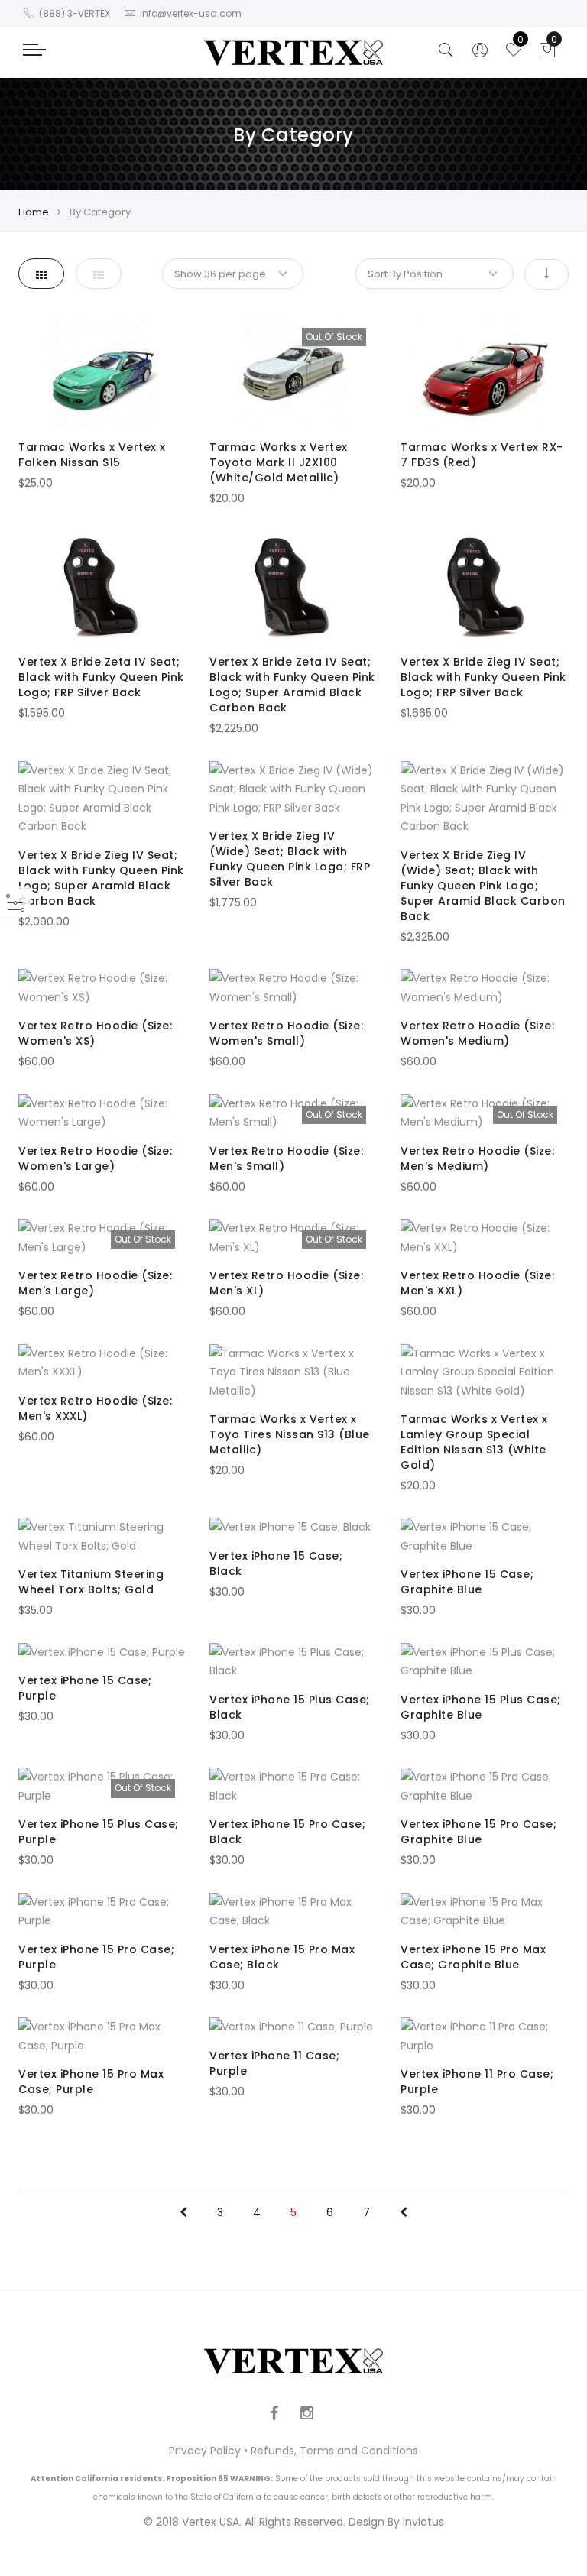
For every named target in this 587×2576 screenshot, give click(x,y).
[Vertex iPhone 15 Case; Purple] (102, 1653)
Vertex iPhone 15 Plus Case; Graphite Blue (481, 1707)
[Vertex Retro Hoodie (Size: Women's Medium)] (485, 988)
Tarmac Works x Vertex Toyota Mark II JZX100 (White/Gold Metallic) (279, 462)
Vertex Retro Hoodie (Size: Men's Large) (95, 1283)
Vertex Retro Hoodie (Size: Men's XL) (286, 1283)
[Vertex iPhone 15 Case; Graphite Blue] (485, 1536)
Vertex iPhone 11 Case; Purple (274, 2063)
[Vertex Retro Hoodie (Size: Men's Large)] (102, 1238)
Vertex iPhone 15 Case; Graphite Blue (467, 1582)
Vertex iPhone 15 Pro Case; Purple (96, 1957)
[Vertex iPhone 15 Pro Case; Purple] (102, 1912)
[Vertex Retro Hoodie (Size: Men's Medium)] (485, 1113)
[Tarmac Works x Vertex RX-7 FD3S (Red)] (485, 373)
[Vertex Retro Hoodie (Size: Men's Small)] (293, 1113)
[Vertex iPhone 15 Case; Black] (293, 1527)
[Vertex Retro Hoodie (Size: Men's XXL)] (485, 1238)
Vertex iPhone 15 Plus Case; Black (290, 1707)
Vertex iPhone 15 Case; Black (276, 1563)
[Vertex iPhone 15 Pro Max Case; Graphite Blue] (485, 1912)
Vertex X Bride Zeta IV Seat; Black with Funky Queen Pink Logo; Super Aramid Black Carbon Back (292, 685)
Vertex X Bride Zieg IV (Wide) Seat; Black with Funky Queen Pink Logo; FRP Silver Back (290, 859)
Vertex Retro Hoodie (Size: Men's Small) (286, 1158)
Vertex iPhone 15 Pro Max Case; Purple (91, 2082)
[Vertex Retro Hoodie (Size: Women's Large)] (102, 1113)
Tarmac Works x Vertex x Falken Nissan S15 (92, 455)
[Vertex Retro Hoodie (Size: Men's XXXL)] (102, 1363)
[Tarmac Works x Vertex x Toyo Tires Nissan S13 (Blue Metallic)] (293, 1372)
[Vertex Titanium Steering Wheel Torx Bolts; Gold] (102, 1536)
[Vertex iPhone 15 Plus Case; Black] (293, 1662)
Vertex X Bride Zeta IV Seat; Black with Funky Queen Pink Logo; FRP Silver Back (101, 677)
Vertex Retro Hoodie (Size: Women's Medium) (477, 1033)
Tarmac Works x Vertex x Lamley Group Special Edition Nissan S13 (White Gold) (474, 1442)
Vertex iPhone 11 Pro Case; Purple (477, 2082)
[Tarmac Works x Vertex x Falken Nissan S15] (102, 373)
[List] (99, 274)
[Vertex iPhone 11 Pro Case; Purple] (485, 2036)
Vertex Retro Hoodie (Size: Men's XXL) (477, 1283)
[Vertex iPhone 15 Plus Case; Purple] (102, 1786)
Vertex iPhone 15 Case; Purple (85, 1688)
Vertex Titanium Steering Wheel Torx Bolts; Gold (91, 1582)
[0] (547, 54)
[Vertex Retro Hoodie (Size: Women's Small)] (293, 988)
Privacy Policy (205, 2451)
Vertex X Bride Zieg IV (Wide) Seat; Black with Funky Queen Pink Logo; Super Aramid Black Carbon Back (483, 886)
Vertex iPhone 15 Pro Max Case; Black (282, 1957)
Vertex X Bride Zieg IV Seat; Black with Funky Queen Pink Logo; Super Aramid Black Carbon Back (101, 878)
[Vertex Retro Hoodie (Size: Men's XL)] (293, 1238)
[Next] (404, 2212)
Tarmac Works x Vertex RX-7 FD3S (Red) (482, 455)
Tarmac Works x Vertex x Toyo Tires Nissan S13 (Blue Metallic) (290, 1434)
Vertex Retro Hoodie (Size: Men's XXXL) (95, 1408)
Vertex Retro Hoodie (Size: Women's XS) (95, 1033)
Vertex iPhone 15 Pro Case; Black (287, 1832)
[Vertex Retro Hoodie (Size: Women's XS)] (102, 988)
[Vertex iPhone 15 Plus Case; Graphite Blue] (485, 1662)
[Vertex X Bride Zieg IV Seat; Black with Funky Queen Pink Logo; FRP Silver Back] (485, 587)
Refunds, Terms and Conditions (334, 2451)
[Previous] (183, 2212)
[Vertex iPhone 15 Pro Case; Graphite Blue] (485, 1786)
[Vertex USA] (293, 52)
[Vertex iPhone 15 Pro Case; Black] (293, 1786)
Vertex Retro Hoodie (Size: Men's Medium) (477, 1158)
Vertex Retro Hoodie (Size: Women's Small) (286, 1033)
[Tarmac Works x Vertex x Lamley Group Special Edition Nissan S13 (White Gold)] (485, 1372)
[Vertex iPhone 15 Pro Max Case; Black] (293, 1912)
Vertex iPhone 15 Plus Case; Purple (99, 1832)
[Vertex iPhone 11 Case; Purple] (293, 2027)
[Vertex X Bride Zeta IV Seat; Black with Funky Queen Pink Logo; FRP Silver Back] (102, 587)
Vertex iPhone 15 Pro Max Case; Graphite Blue (473, 1957)
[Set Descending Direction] (546, 274)
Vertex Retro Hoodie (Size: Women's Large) (95, 1158)
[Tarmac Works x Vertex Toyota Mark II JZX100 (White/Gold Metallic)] (293, 373)
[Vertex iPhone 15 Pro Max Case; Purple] (102, 2036)
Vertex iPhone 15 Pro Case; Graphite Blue (478, 1832)
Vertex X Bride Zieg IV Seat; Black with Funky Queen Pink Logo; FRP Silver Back (483, 677)
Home (34, 212)
